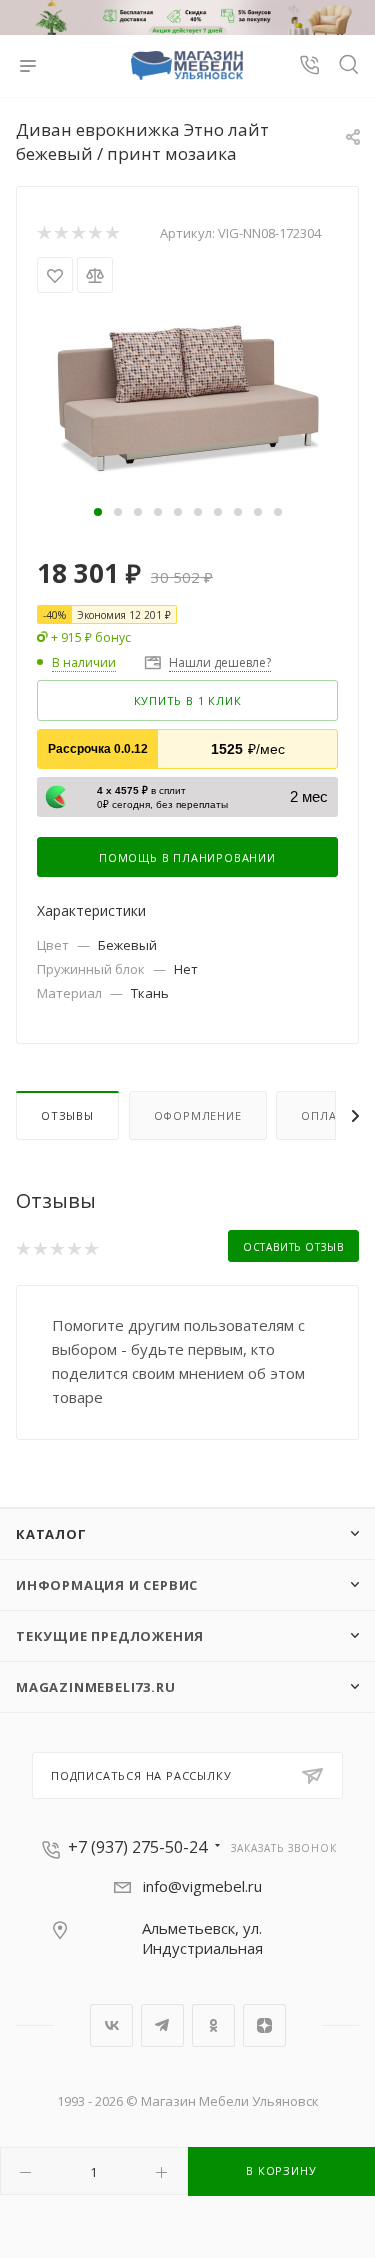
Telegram (162, 2025)
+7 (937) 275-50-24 (137, 1847)
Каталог (51, 1534)
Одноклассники (213, 2025)
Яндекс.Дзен (264, 2025)
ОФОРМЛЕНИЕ (198, 1115)
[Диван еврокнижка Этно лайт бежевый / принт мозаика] (188, 396)
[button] (98, 512)
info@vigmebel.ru (202, 1886)
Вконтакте (111, 2025)
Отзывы (67, 1115)
